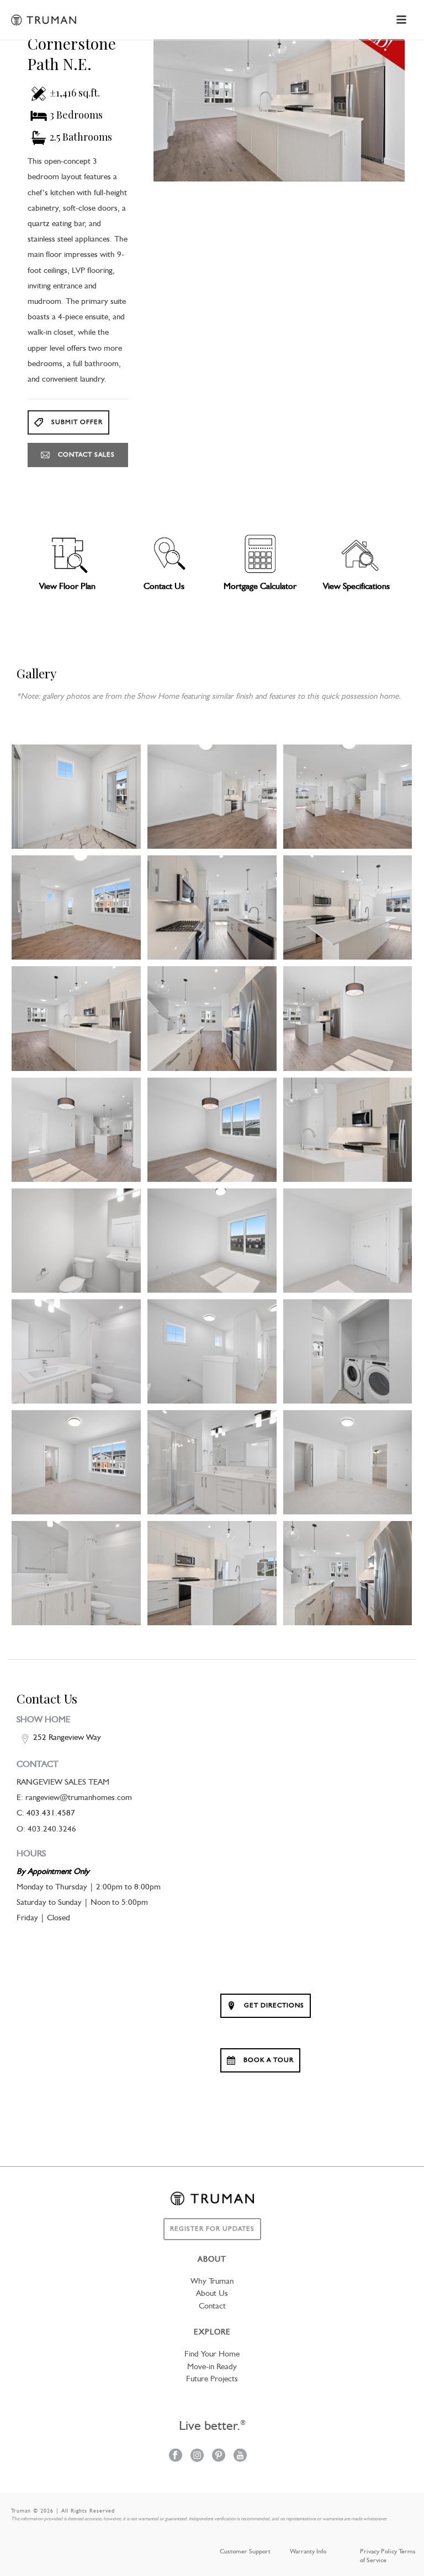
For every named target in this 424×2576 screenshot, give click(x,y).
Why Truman (212, 2282)
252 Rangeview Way (67, 1738)
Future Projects (212, 2379)
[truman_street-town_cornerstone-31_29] (348, 1573)
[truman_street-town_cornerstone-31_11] (348, 1018)
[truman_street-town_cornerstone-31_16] (76, 1241)
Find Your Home (212, 2355)
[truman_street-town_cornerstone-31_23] (76, 1462)
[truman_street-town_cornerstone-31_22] (348, 1351)
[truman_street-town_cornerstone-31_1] (76, 797)
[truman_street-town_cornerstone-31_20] (76, 1351)
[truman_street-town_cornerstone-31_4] (348, 797)
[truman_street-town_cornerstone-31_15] (348, 1130)
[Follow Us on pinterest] (219, 2456)
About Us (212, 2294)
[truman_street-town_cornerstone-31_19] (348, 1241)
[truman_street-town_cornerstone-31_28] (212, 1573)
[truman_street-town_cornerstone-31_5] (76, 907)
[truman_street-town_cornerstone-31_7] (348, 907)
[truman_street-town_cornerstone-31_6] (212, 907)
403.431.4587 (51, 1814)
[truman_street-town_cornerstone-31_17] (212, 1241)
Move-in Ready (212, 2367)
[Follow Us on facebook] (176, 2456)
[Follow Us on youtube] (240, 2456)
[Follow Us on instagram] (197, 2456)
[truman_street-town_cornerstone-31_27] (76, 1573)
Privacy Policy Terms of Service (388, 2556)
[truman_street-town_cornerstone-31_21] (212, 1351)
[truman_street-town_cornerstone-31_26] (348, 1462)
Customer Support (245, 2552)
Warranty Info (308, 2552)
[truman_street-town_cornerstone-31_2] (212, 797)
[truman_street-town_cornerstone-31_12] (76, 1130)
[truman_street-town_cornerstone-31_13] (212, 1130)
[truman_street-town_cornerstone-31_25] (212, 1462)
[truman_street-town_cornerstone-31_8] (76, 1018)
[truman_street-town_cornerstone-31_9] (212, 1018)
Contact (212, 2307)
